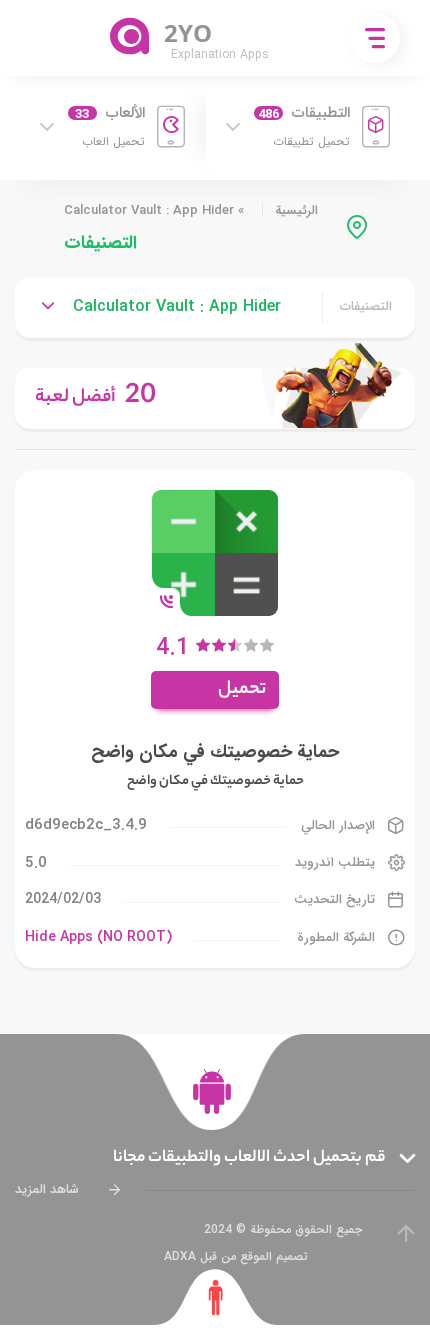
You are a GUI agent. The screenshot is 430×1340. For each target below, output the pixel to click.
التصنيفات (366, 307)
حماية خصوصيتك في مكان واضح (215, 752)
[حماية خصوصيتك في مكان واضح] (215, 551)
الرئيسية (296, 210)
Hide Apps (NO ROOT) (98, 937)
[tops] (215, 398)
